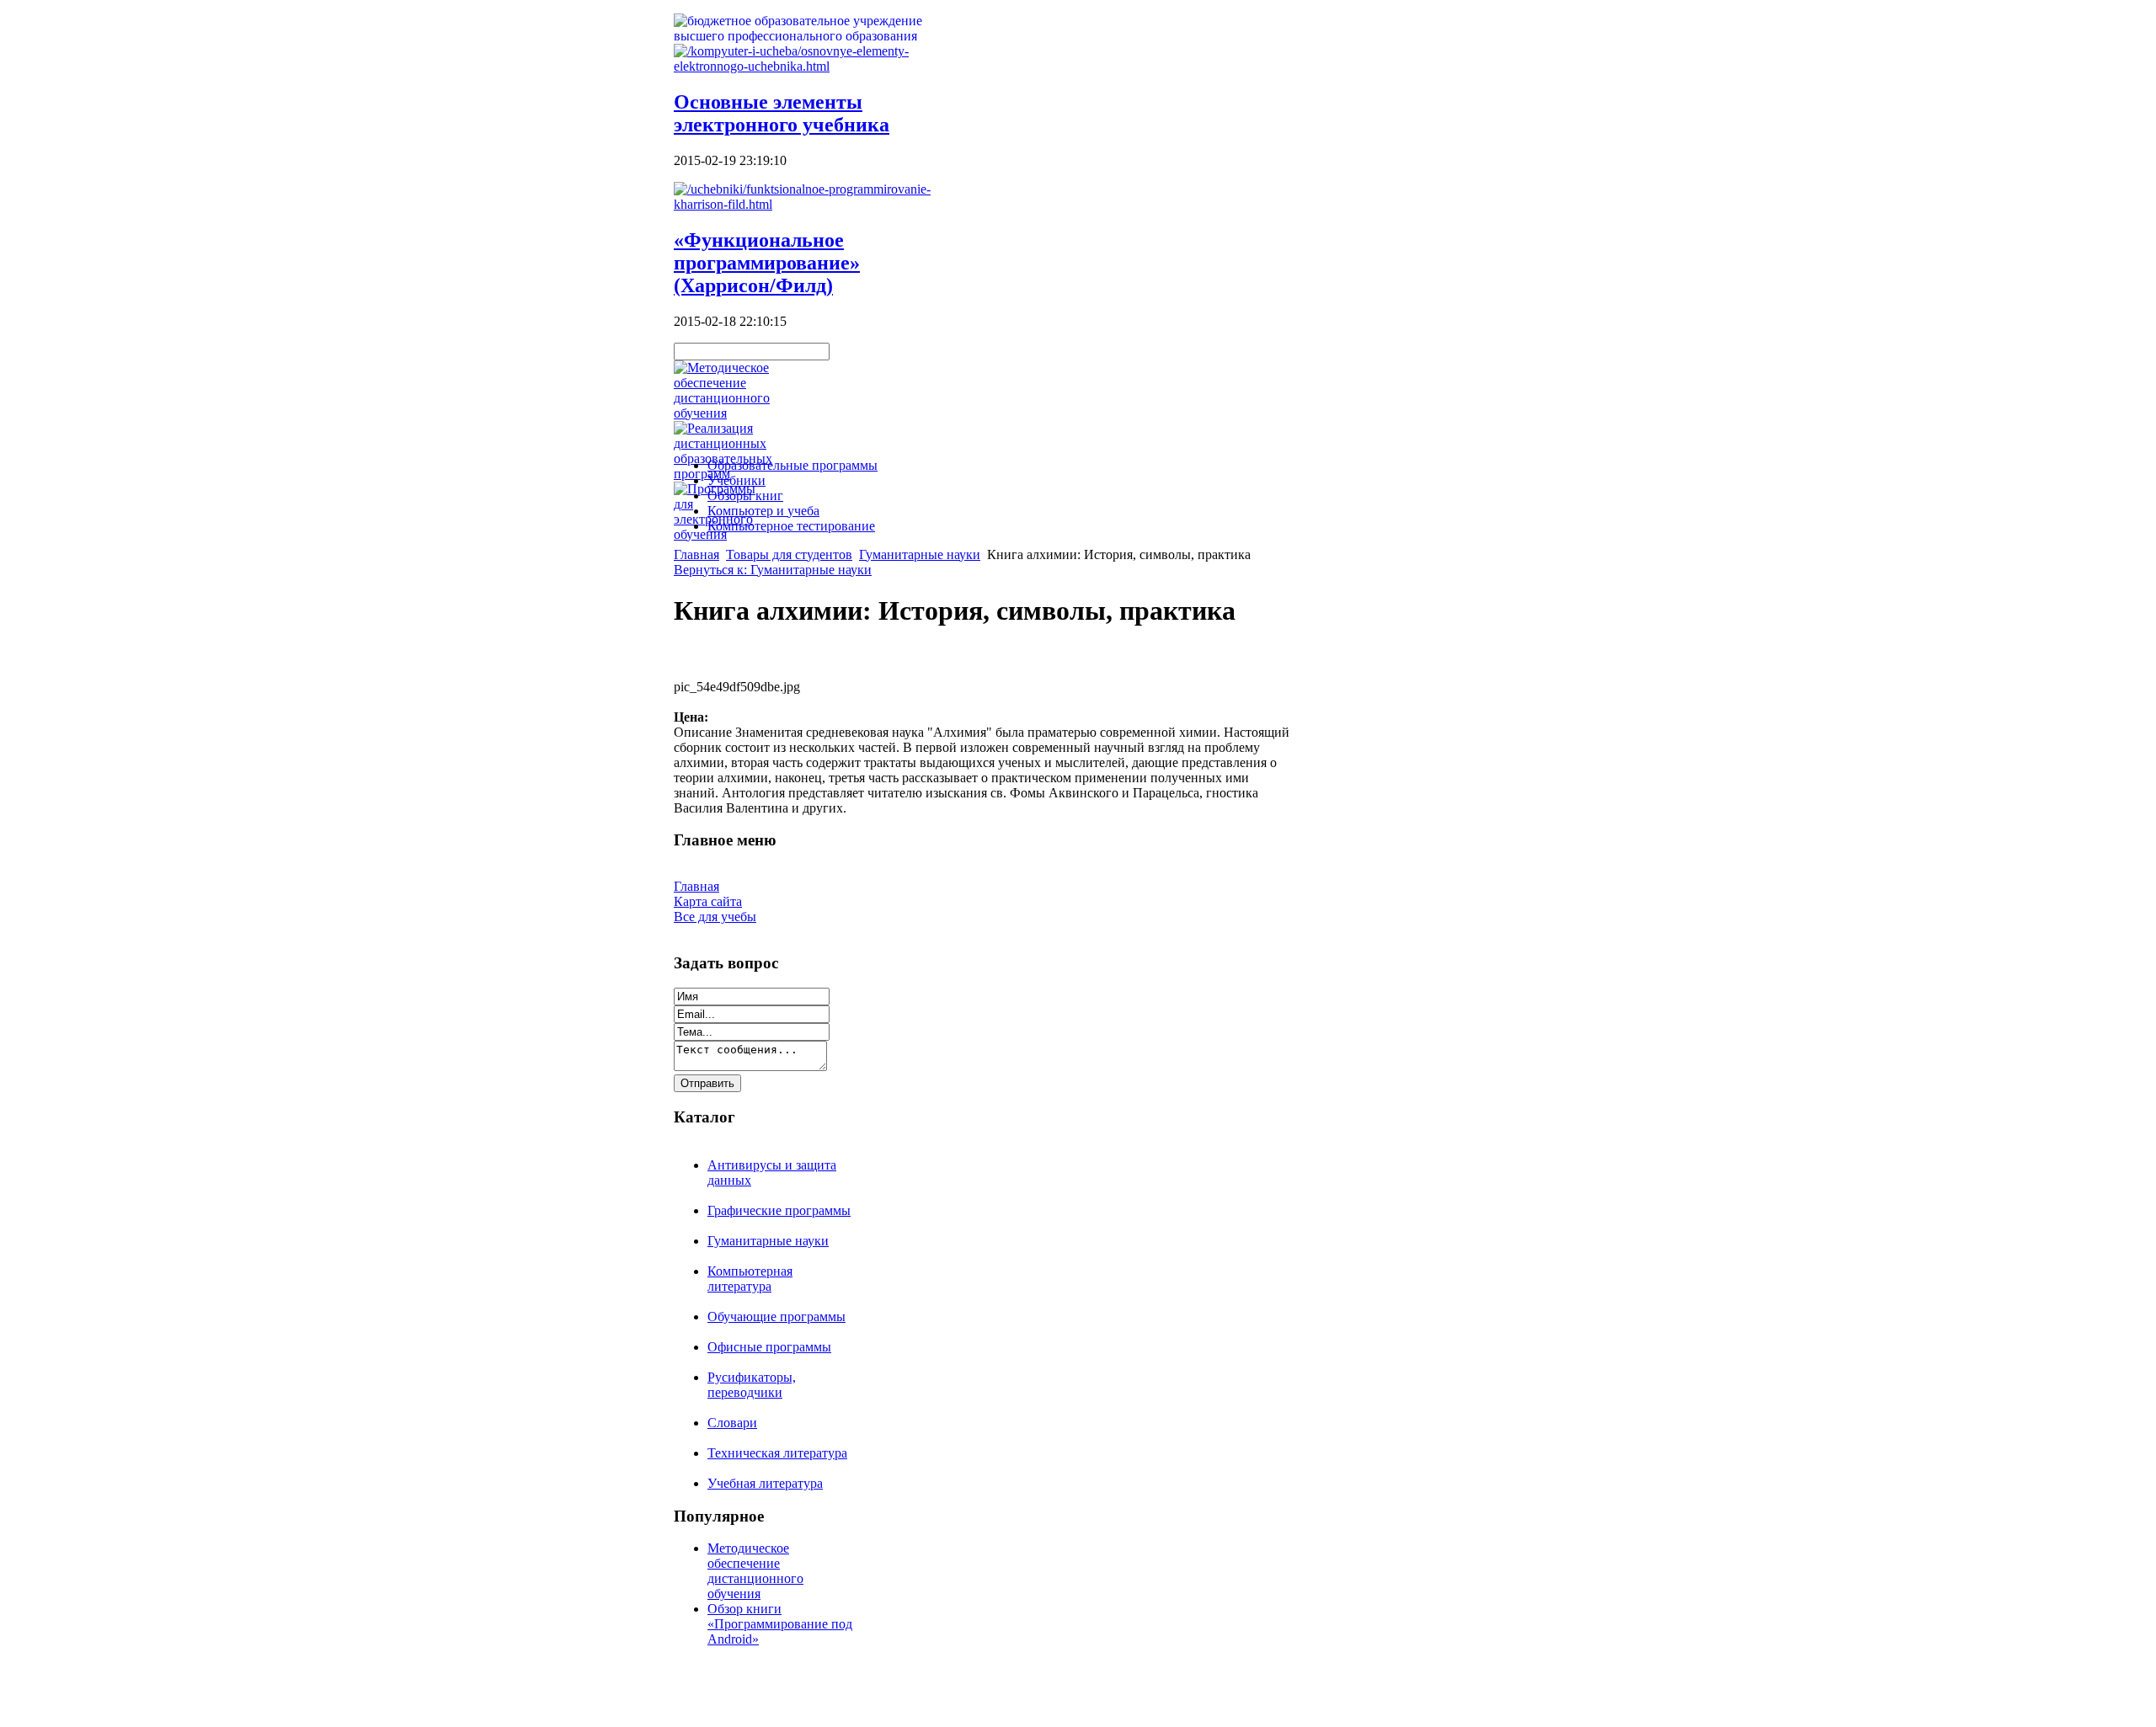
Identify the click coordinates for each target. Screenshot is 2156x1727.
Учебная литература (765, 1483)
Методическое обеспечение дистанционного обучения (755, 1571)
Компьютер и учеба (763, 511)
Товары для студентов (789, 554)
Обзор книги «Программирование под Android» (780, 1624)
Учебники (736, 480)
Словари (732, 1423)
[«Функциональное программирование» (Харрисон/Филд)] (808, 204)
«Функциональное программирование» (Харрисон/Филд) (767, 263)
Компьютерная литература (750, 1279)
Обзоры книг (745, 496)
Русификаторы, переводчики (752, 1385)
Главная (696, 554)
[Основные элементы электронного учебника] (808, 66)
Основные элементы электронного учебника (782, 113)
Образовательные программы (792, 465)
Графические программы (779, 1210)
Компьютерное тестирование (791, 526)
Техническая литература (777, 1453)
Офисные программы (769, 1347)
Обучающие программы (776, 1317)
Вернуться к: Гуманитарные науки (773, 570)
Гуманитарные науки (920, 554)
